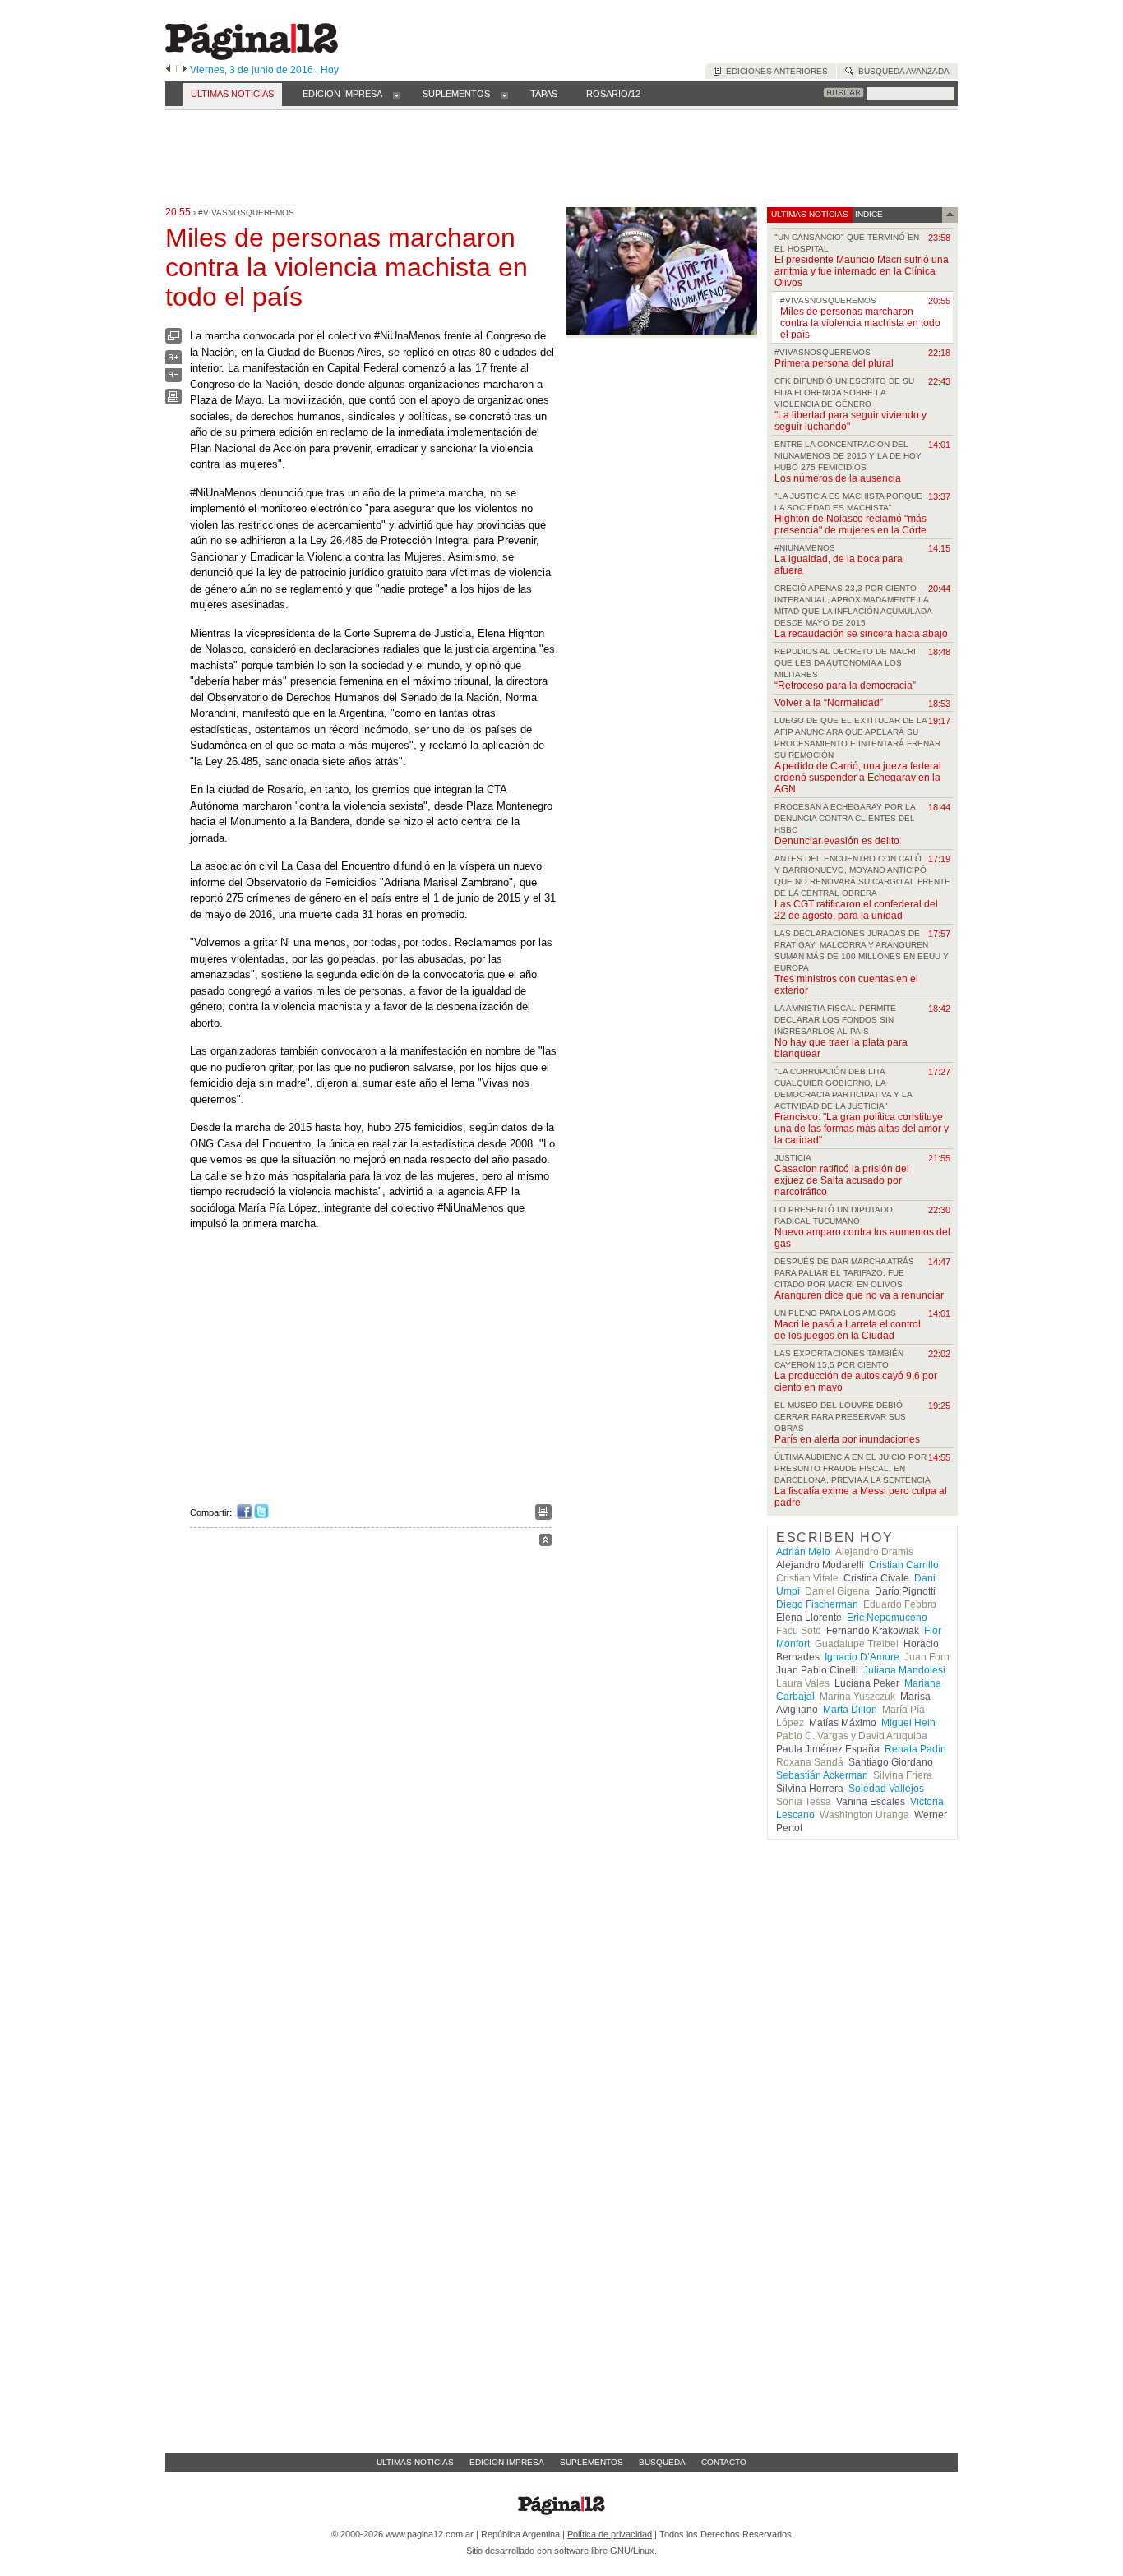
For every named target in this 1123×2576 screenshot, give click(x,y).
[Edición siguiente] (185, 70)
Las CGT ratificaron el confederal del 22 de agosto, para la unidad (856, 910)
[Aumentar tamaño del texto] (173, 361)
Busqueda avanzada (901, 71)
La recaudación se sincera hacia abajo (861, 634)
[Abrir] (397, 95)
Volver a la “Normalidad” (829, 703)
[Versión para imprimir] (173, 401)
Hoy (330, 70)
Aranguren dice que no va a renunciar (859, 1295)
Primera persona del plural (834, 363)
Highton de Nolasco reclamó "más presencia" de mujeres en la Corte (850, 524)
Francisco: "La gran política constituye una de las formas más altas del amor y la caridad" (862, 1129)
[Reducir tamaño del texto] (173, 379)
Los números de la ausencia (838, 478)
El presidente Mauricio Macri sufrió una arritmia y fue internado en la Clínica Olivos (862, 271)
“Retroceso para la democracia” (845, 686)
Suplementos (592, 2462)
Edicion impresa (507, 2462)
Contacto (724, 2462)
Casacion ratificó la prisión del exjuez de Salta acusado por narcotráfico (842, 1180)
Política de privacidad (610, 2534)
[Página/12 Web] (252, 56)
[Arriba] (545, 1542)
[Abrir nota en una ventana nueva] (173, 340)
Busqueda (662, 2462)
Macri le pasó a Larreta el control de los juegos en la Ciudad (848, 1330)
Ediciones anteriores (774, 71)
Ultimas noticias (415, 2462)
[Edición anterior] (168, 70)
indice (868, 214)
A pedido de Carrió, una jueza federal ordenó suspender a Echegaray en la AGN (858, 778)
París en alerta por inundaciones (847, 1439)
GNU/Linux (632, 2551)
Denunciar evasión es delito (837, 841)
